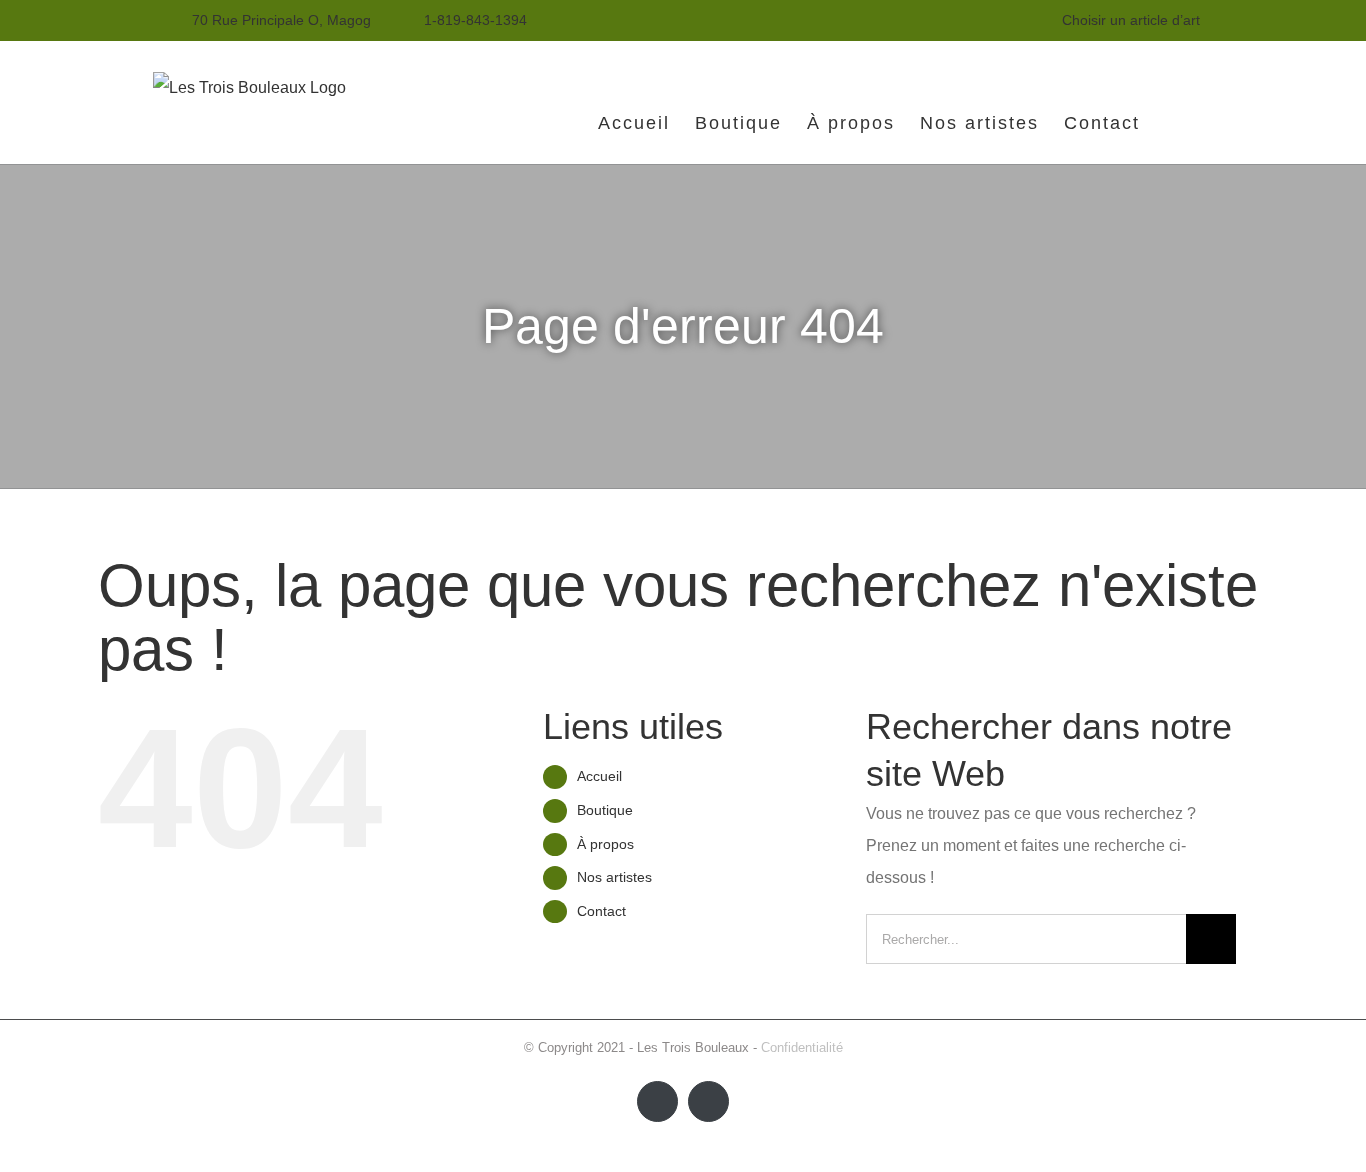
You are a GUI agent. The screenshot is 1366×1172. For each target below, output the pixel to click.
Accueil (599, 776)
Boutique (605, 810)
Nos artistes (614, 877)
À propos (605, 844)
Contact (601, 911)
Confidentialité (802, 1047)
